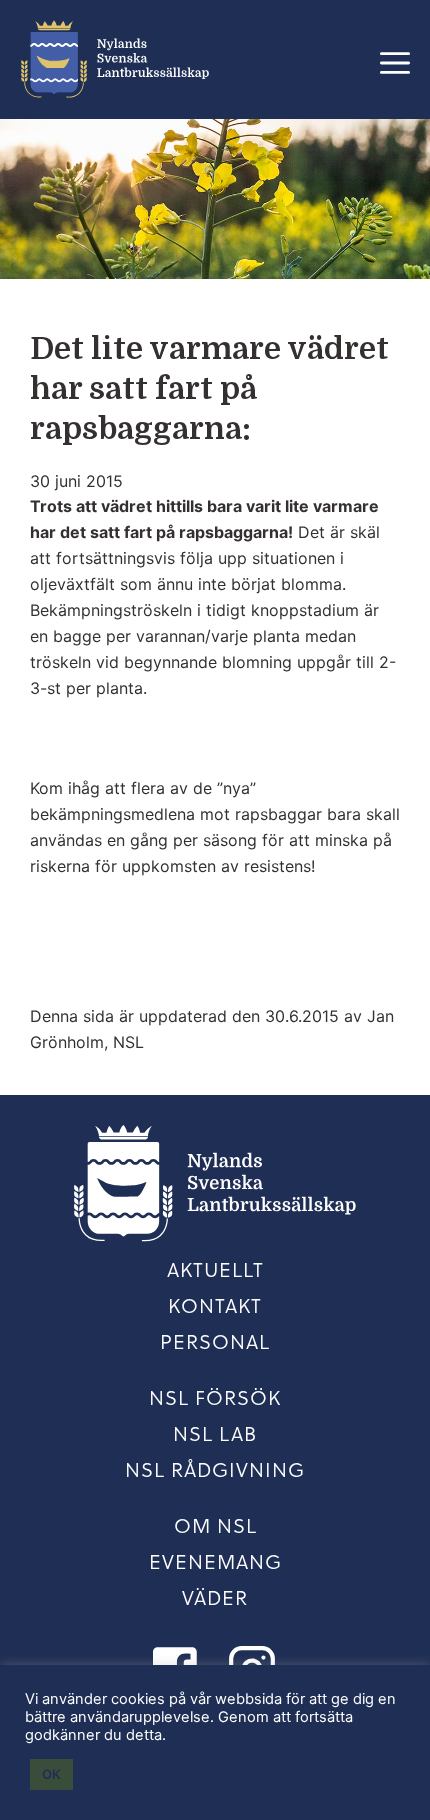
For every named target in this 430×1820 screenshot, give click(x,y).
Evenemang (215, 1561)
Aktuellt (215, 1269)
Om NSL (215, 1525)
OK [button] (51, 1774)
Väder (215, 1597)
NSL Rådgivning (215, 1469)
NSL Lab (215, 1433)
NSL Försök (215, 1397)
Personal (215, 1341)
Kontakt (215, 1305)
